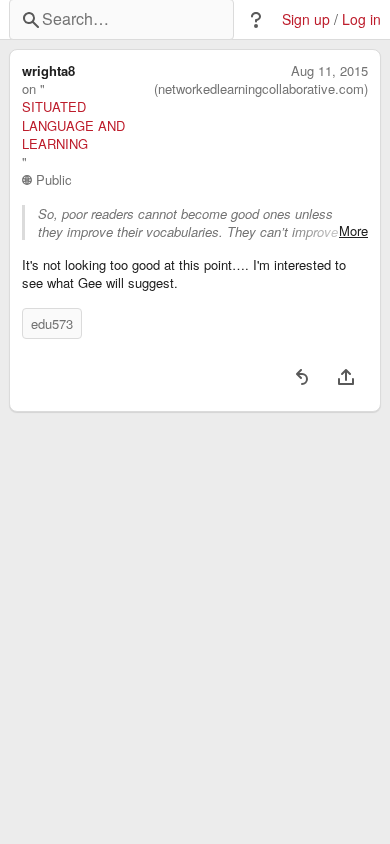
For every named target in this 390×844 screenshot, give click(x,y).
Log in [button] (361, 19)
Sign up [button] (306, 19)
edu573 (52, 323)
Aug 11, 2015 (329, 71)
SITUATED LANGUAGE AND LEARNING (73, 125)
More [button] (353, 231)
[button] (256, 20)
